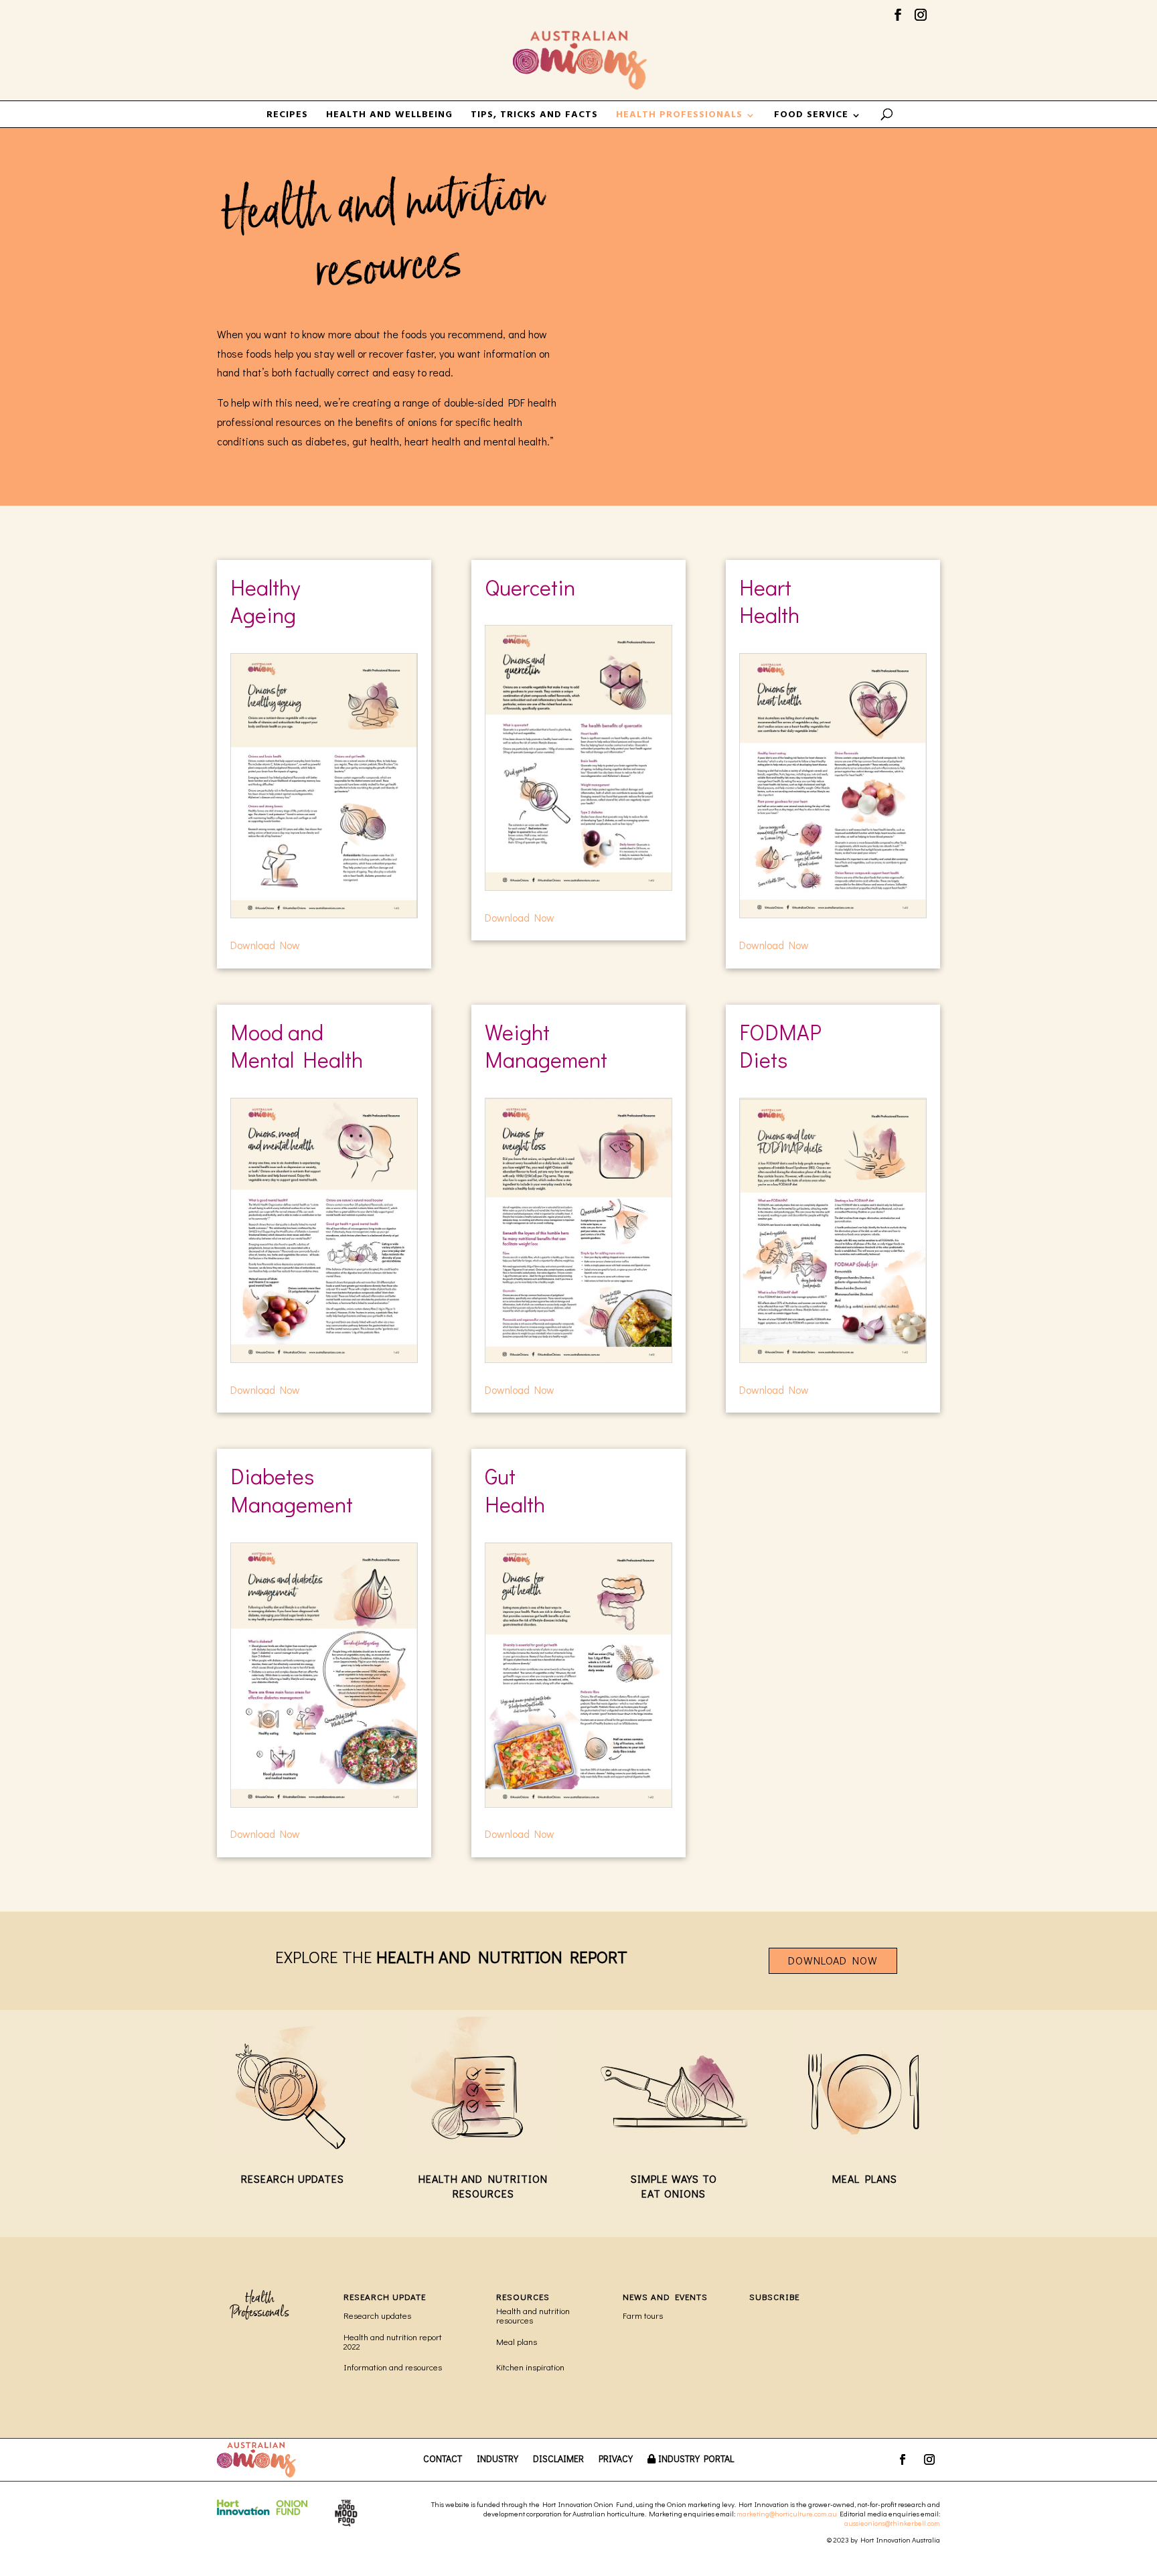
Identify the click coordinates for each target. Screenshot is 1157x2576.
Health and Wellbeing (389, 117)
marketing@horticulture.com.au (787, 2513)
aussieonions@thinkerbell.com (892, 2523)
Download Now (265, 945)
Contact (443, 2459)
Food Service (811, 117)
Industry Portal (696, 2459)
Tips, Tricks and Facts (534, 117)
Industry (497, 2459)
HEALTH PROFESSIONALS (679, 117)
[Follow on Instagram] (929, 2459)
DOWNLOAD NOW (833, 1960)
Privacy (616, 2459)
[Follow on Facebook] (903, 2459)
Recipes (287, 117)
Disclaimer (558, 2459)
